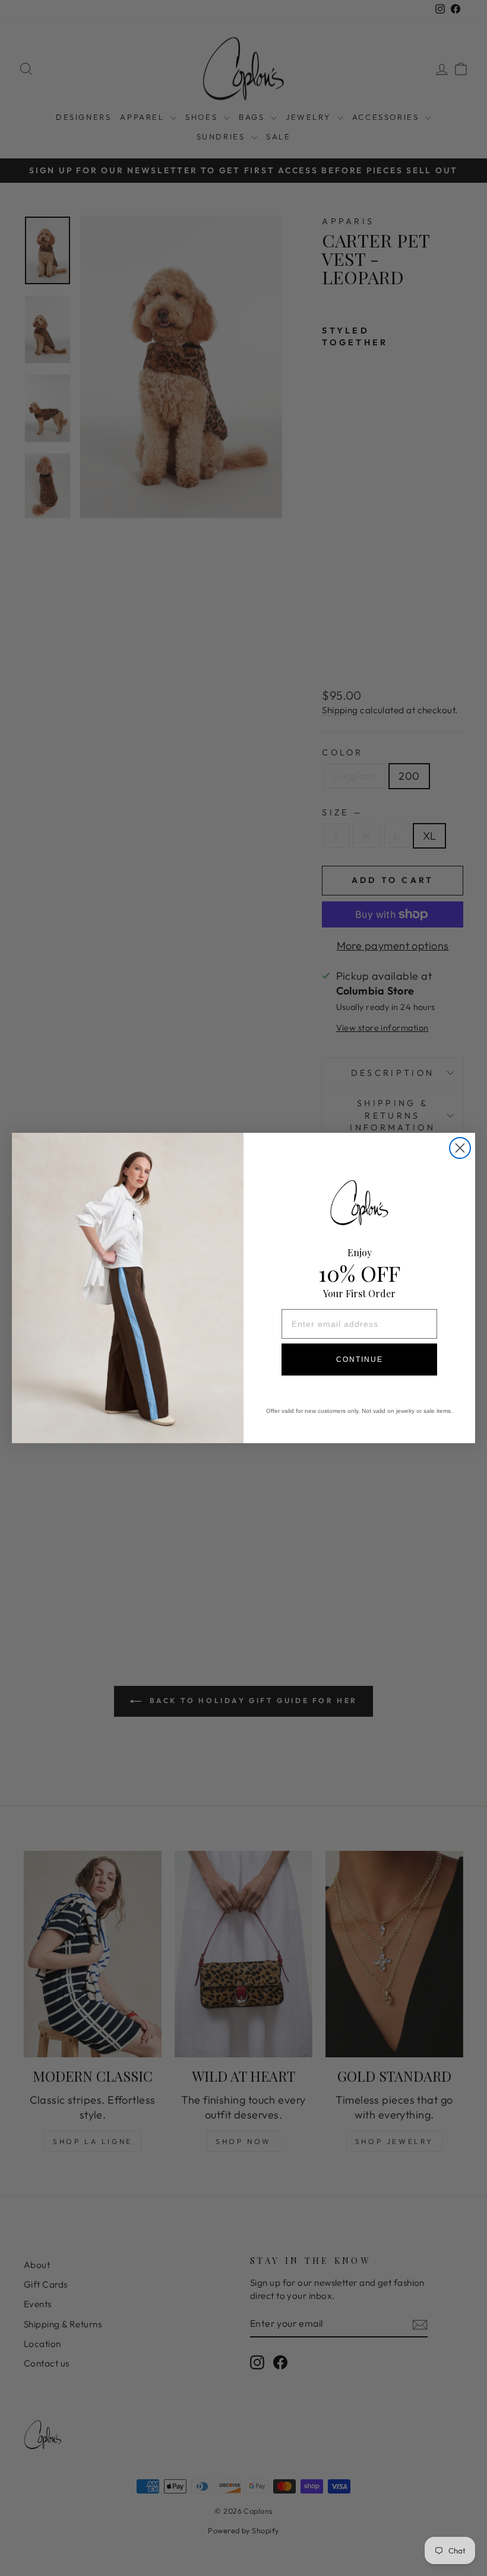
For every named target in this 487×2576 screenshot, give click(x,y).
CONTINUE (360, 1360)
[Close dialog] (460, 1148)
